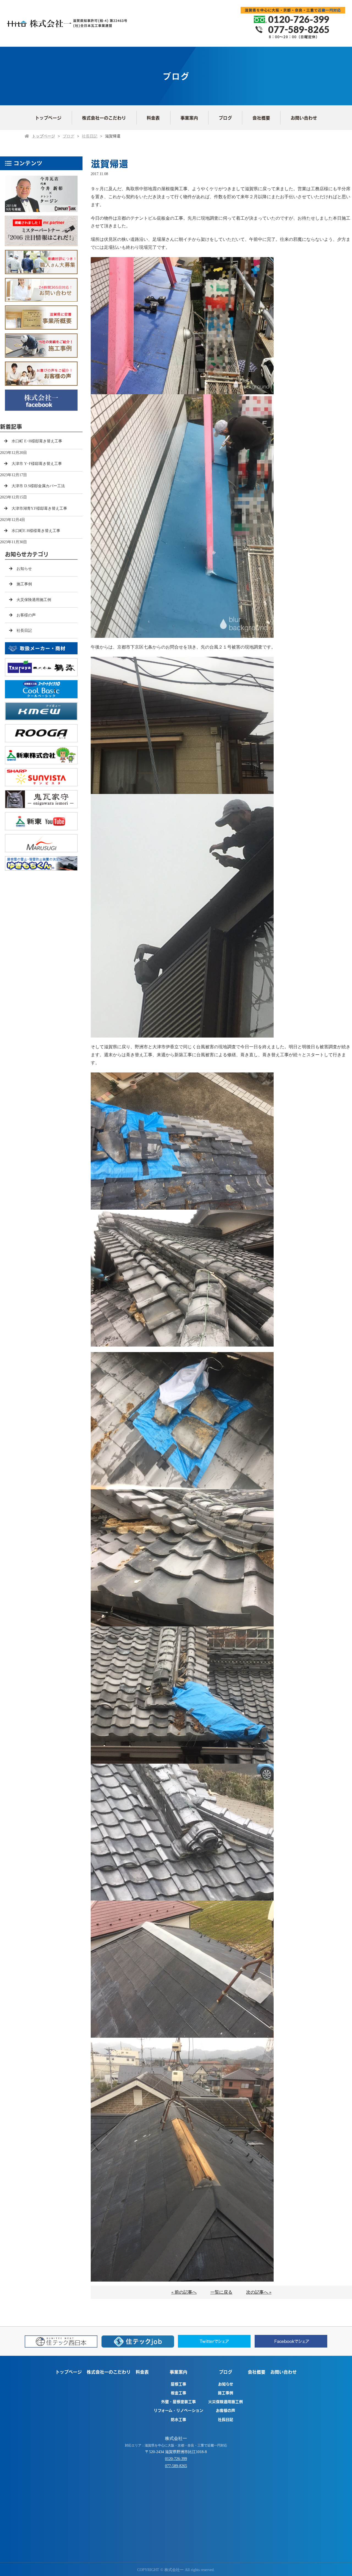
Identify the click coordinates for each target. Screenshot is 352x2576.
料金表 (153, 118)
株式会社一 (176, 2438)
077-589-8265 (176, 2466)
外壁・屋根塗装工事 (178, 2401)
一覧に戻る (221, 2292)
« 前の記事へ (184, 2292)
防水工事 (178, 2419)
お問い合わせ (304, 118)
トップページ (48, 118)
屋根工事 (178, 2384)
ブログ (225, 118)
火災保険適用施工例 (34, 600)
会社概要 (261, 118)
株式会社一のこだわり (104, 118)
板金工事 (178, 2393)
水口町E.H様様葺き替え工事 (36, 531)
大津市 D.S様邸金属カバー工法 (38, 486)
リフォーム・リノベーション (178, 2410)
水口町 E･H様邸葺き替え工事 (37, 441)
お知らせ (24, 569)
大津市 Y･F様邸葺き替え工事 (37, 464)
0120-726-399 (176, 2459)
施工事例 (24, 584)
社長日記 (90, 136)
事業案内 (189, 118)
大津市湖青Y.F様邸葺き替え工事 (39, 508)
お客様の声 (26, 615)
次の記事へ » (259, 2292)
